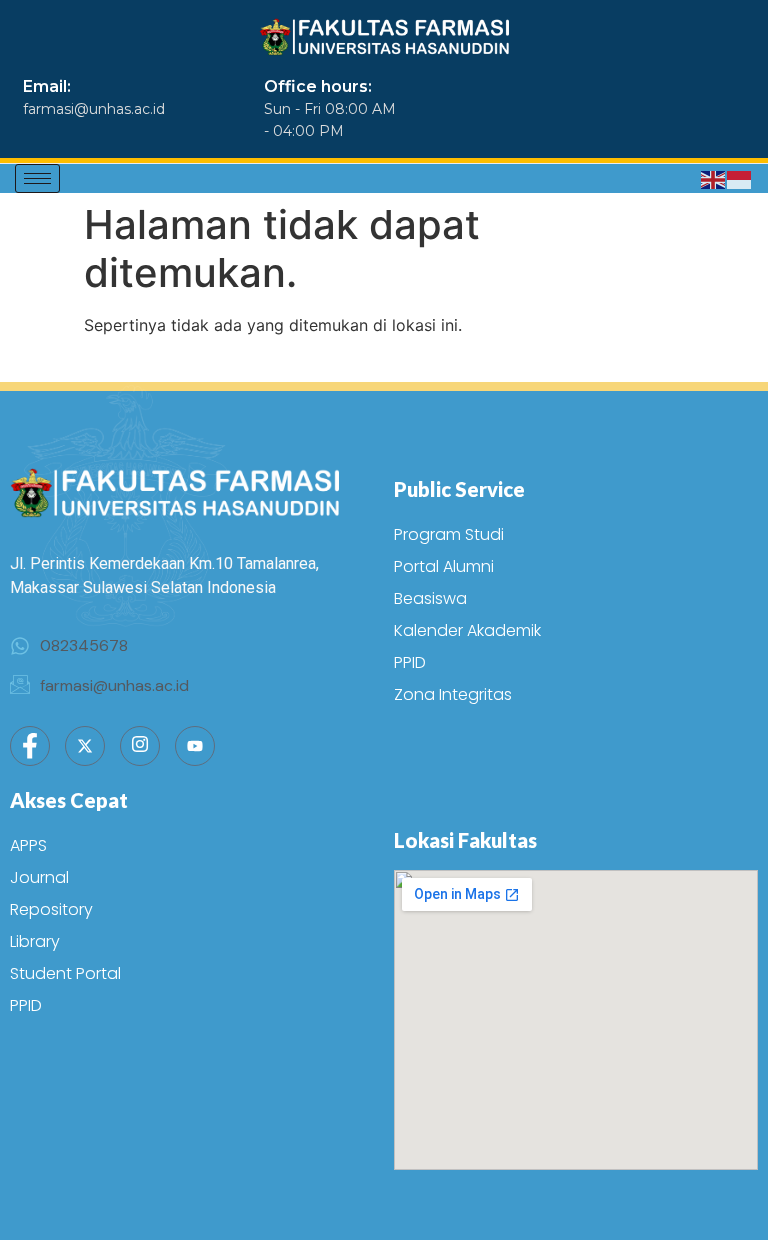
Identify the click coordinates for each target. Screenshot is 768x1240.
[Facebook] (30, 746)
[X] (85, 746)
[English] (714, 179)
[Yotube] (195, 746)
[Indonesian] (740, 179)
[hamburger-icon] (37, 178)
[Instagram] (140, 746)
